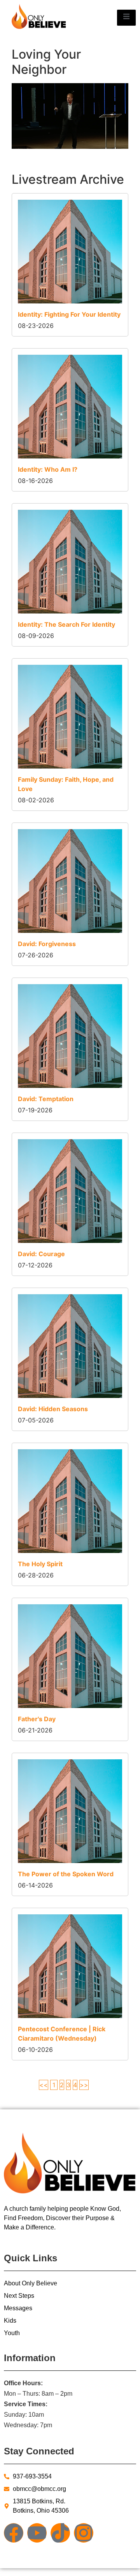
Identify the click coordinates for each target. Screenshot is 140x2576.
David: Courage (41, 1254)
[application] (70, 116)
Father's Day (37, 1719)
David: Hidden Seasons (53, 1409)
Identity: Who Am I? (48, 469)
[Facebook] (14, 2533)
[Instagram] (84, 2533)
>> (84, 2085)
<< (44, 2085)
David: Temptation (46, 1099)
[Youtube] (37, 2533)
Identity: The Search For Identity (66, 624)
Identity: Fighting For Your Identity (69, 314)
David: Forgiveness (47, 944)
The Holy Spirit (40, 1564)
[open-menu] (126, 17)
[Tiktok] (60, 2533)
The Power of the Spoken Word (66, 1874)
